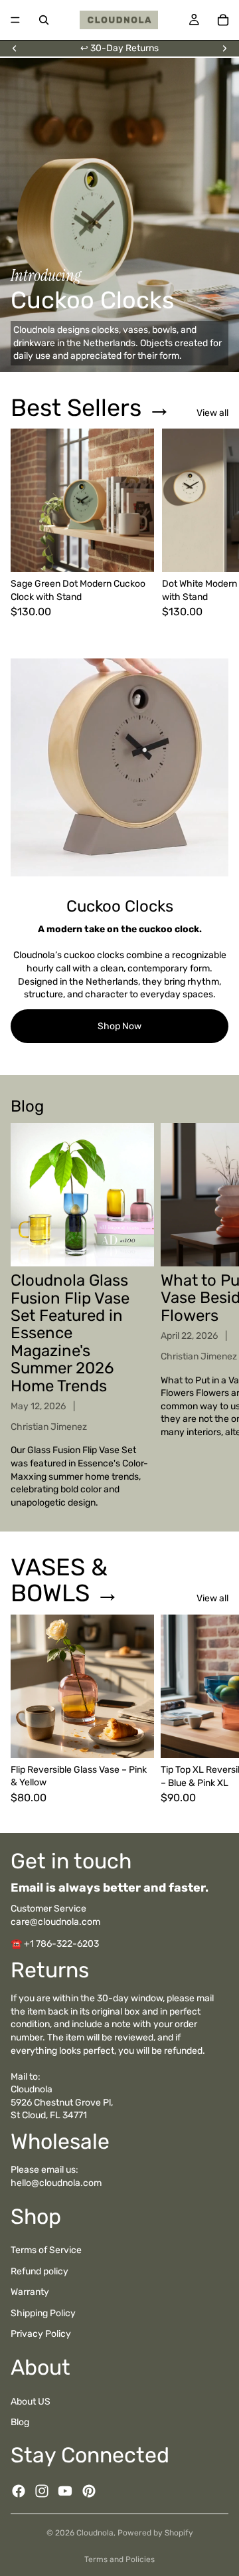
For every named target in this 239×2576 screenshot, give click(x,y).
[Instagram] (42, 2491)
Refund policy (40, 2271)
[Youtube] (65, 2491)
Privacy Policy (41, 2334)
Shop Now (119, 1026)
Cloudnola (95, 2533)
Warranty (30, 2293)
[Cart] (223, 20)
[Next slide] (224, 49)
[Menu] (15, 20)
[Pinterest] (89, 2491)
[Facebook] (19, 2491)
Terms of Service (46, 2250)
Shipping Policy (43, 2313)
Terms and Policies (119, 2559)
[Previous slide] (15, 49)
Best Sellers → (91, 408)
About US (31, 2402)
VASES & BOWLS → (65, 1580)
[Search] (44, 20)
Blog (20, 2422)
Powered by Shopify (155, 2533)
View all (212, 413)
